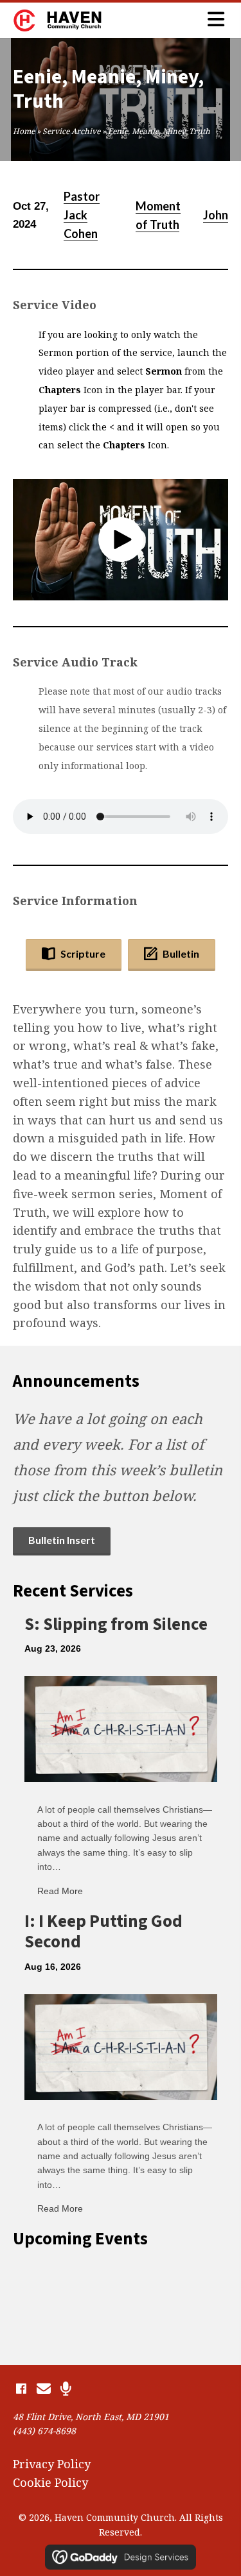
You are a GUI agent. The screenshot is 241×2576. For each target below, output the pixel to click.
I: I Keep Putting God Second (103, 1932)
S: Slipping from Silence (116, 1624)
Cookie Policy (50, 2482)
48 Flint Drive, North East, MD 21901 (91, 2417)
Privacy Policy (52, 2464)
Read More (60, 1891)
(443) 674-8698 (44, 2431)
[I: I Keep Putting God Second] (121, 2046)
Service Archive (71, 131)
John (216, 215)
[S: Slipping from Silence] (121, 1728)
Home (24, 131)
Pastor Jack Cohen (82, 215)
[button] (121, 539)
